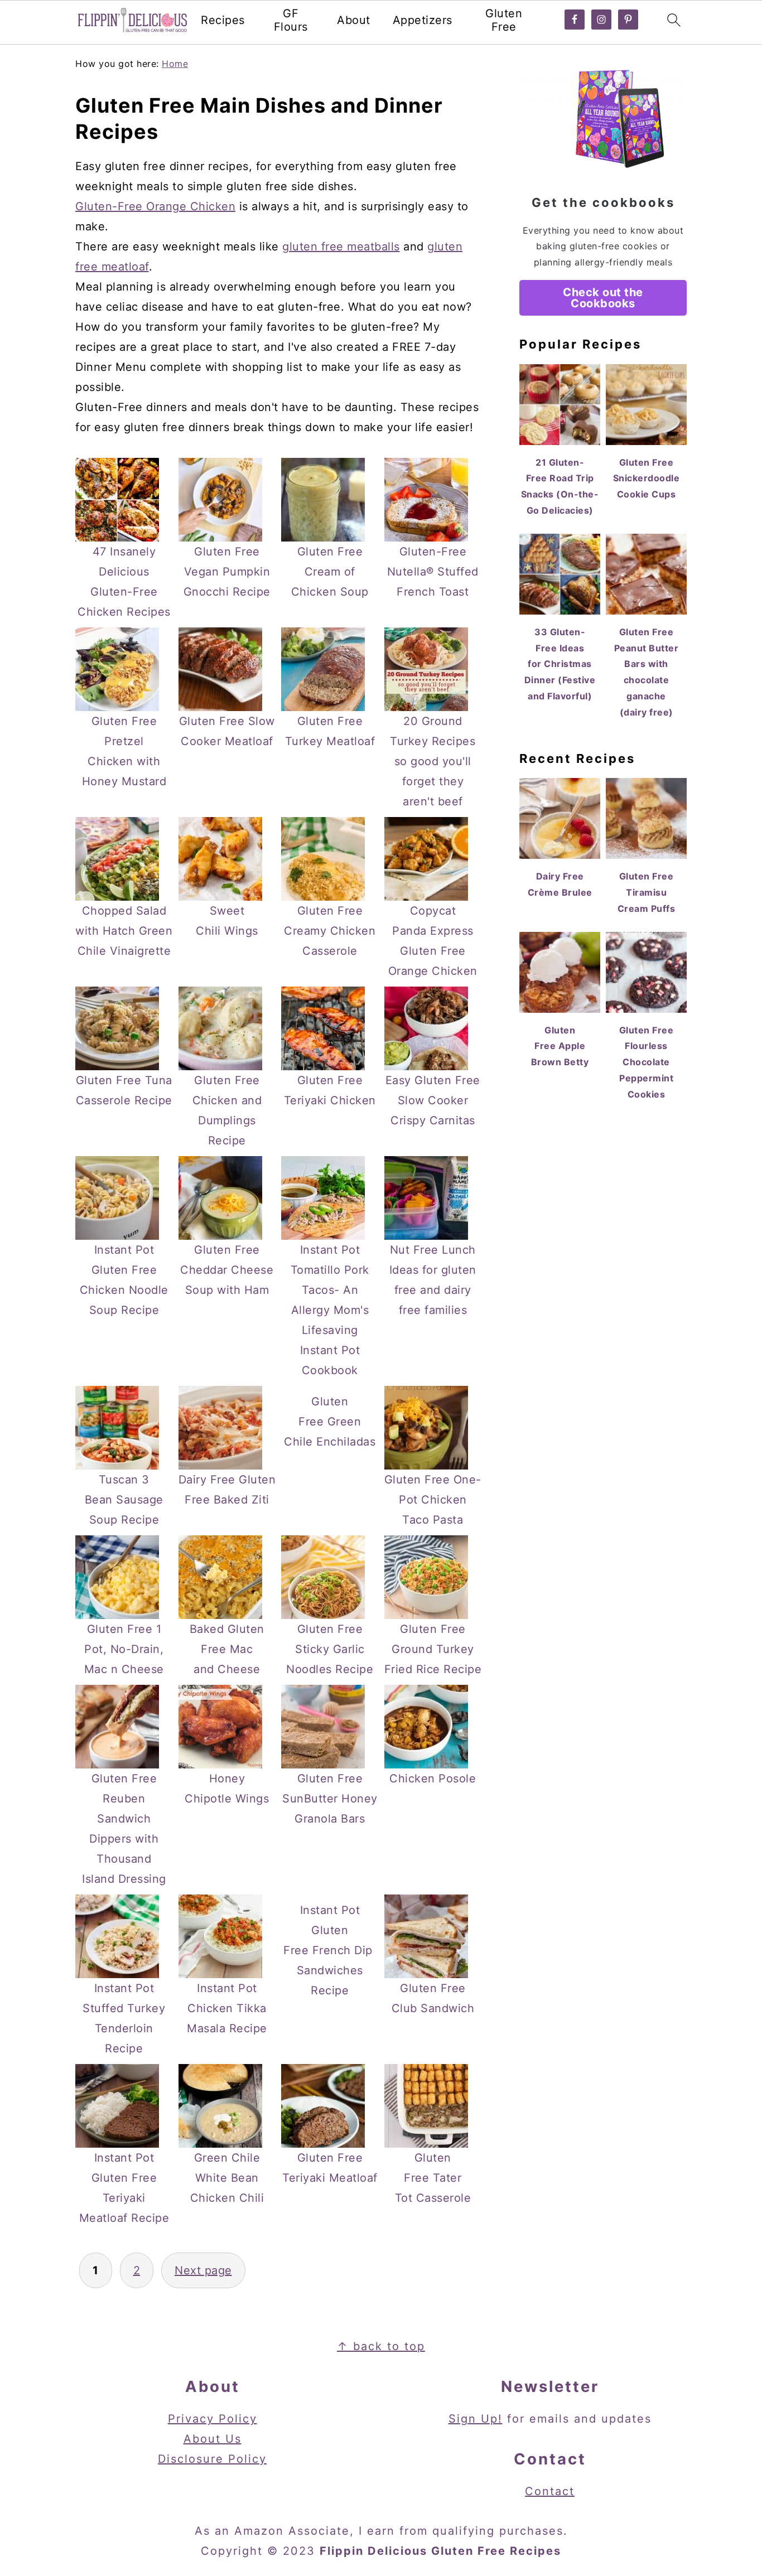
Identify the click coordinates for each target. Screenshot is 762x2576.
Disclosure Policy (212, 2459)
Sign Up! (476, 2419)
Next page (203, 2270)
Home (175, 64)
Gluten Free (504, 20)
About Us (213, 2439)
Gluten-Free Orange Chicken (155, 206)
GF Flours (291, 20)
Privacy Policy (213, 2419)
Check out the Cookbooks (603, 298)
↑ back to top (381, 2346)
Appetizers (423, 20)
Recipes (223, 20)
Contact (550, 2491)
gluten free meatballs (341, 247)
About (354, 20)
